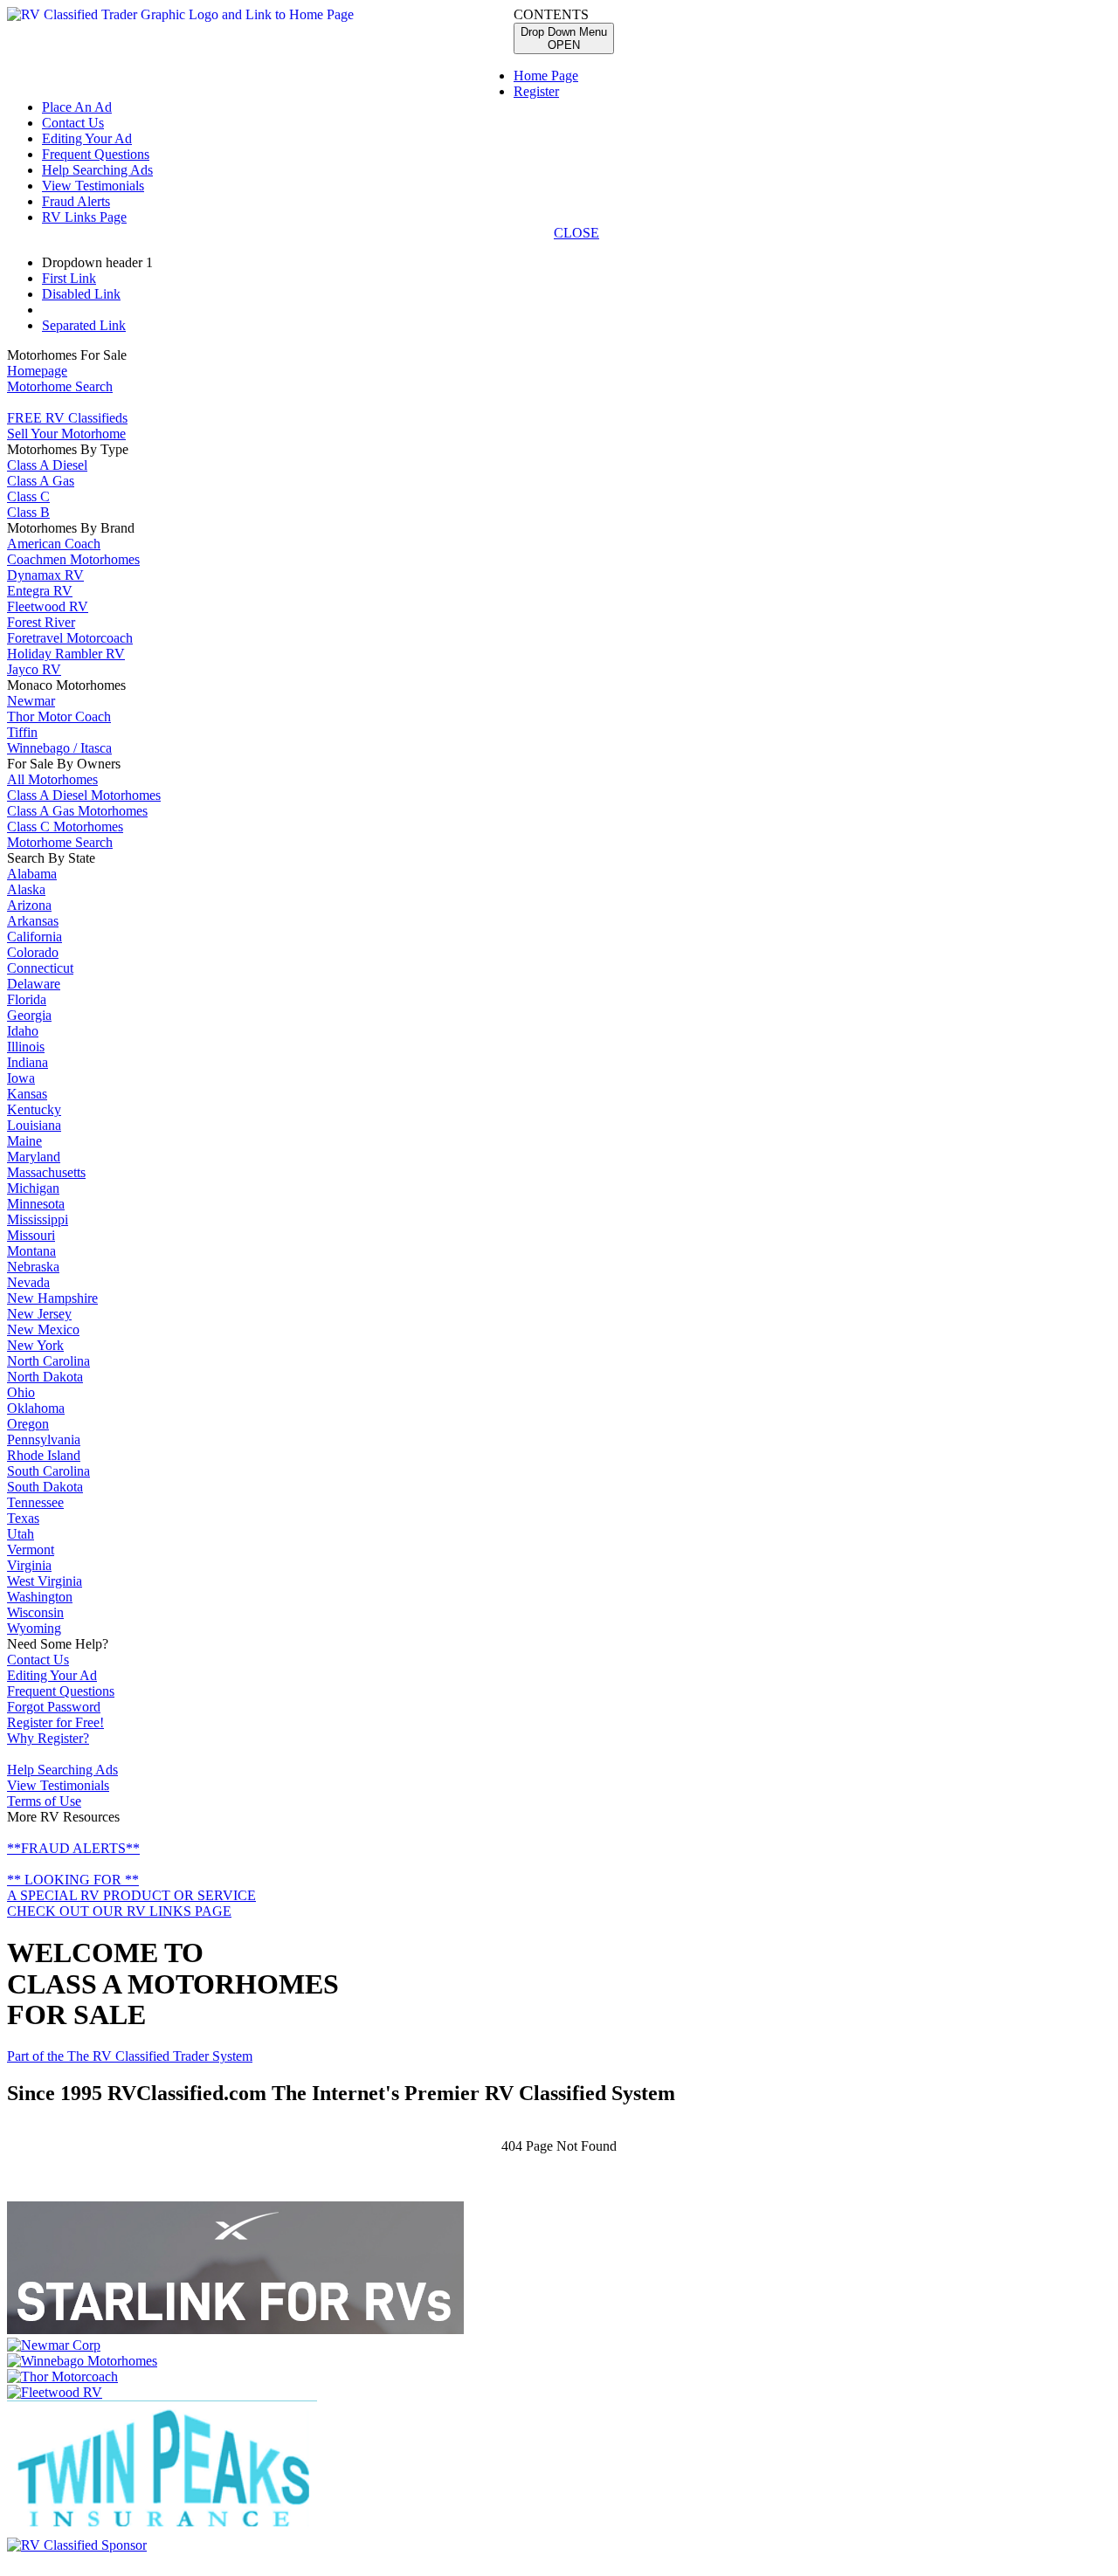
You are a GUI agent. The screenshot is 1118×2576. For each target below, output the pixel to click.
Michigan (33, 1188)
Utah (21, 1534)
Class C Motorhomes (65, 827)
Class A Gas (41, 481)
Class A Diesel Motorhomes (84, 795)
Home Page (546, 76)
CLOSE (576, 233)
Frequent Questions (96, 154)
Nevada (28, 1282)
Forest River (41, 622)
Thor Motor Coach (59, 716)
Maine (24, 1141)
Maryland (34, 1157)
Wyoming (34, 1628)
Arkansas (33, 921)
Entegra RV (40, 591)
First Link (69, 278)
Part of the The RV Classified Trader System (130, 2056)
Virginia (29, 1565)
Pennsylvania (44, 1440)
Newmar (31, 701)
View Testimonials (93, 186)
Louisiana (34, 1125)
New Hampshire (52, 1298)
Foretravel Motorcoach (70, 638)
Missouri (31, 1235)
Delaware (34, 984)
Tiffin (22, 732)
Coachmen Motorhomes (73, 559)
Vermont (31, 1550)
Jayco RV (34, 669)
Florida (27, 999)
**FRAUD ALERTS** (73, 1848)
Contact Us (73, 123)
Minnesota (36, 1204)
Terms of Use (44, 1801)
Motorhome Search (60, 386)
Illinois (26, 1047)
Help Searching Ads (97, 170)
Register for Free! (55, 1722)
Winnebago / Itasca (59, 748)
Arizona (29, 905)
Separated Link (84, 325)
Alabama (32, 874)
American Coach (54, 544)
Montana (31, 1251)
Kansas (27, 1094)
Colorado (33, 952)
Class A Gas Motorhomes (77, 811)
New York (35, 1345)
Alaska (26, 889)
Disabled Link (81, 294)
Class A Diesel (47, 465)
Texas (23, 1518)
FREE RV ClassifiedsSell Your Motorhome (67, 426)
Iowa (21, 1078)
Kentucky (34, 1109)
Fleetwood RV (48, 606)
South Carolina (48, 1471)
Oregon (28, 1424)
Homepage (37, 371)
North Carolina (48, 1361)
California (35, 937)
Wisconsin (35, 1612)
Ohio (21, 1392)
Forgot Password (54, 1707)
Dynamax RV (45, 575)
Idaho (23, 1031)
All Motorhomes (52, 779)
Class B (28, 512)
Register (536, 91)
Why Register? (48, 1738)
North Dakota (45, 1377)
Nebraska (33, 1267)
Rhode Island (44, 1455)
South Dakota (45, 1487)
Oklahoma (36, 1408)
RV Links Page (84, 217)
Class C (28, 496)
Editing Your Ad (87, 138)
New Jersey (39, 1314)
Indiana (28, 1062)
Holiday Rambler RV (66, 654)
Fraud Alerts (76, 201)
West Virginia (45, 1581)
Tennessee (35, 1502)
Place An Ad (77, 107)
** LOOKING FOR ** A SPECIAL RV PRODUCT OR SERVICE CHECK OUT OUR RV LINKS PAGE (131, 1895)
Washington (40, 1597)
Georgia (29, 1015)
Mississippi (38, 1219)
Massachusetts (46, 1172)
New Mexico (43, 1329)
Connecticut (40, 968)
